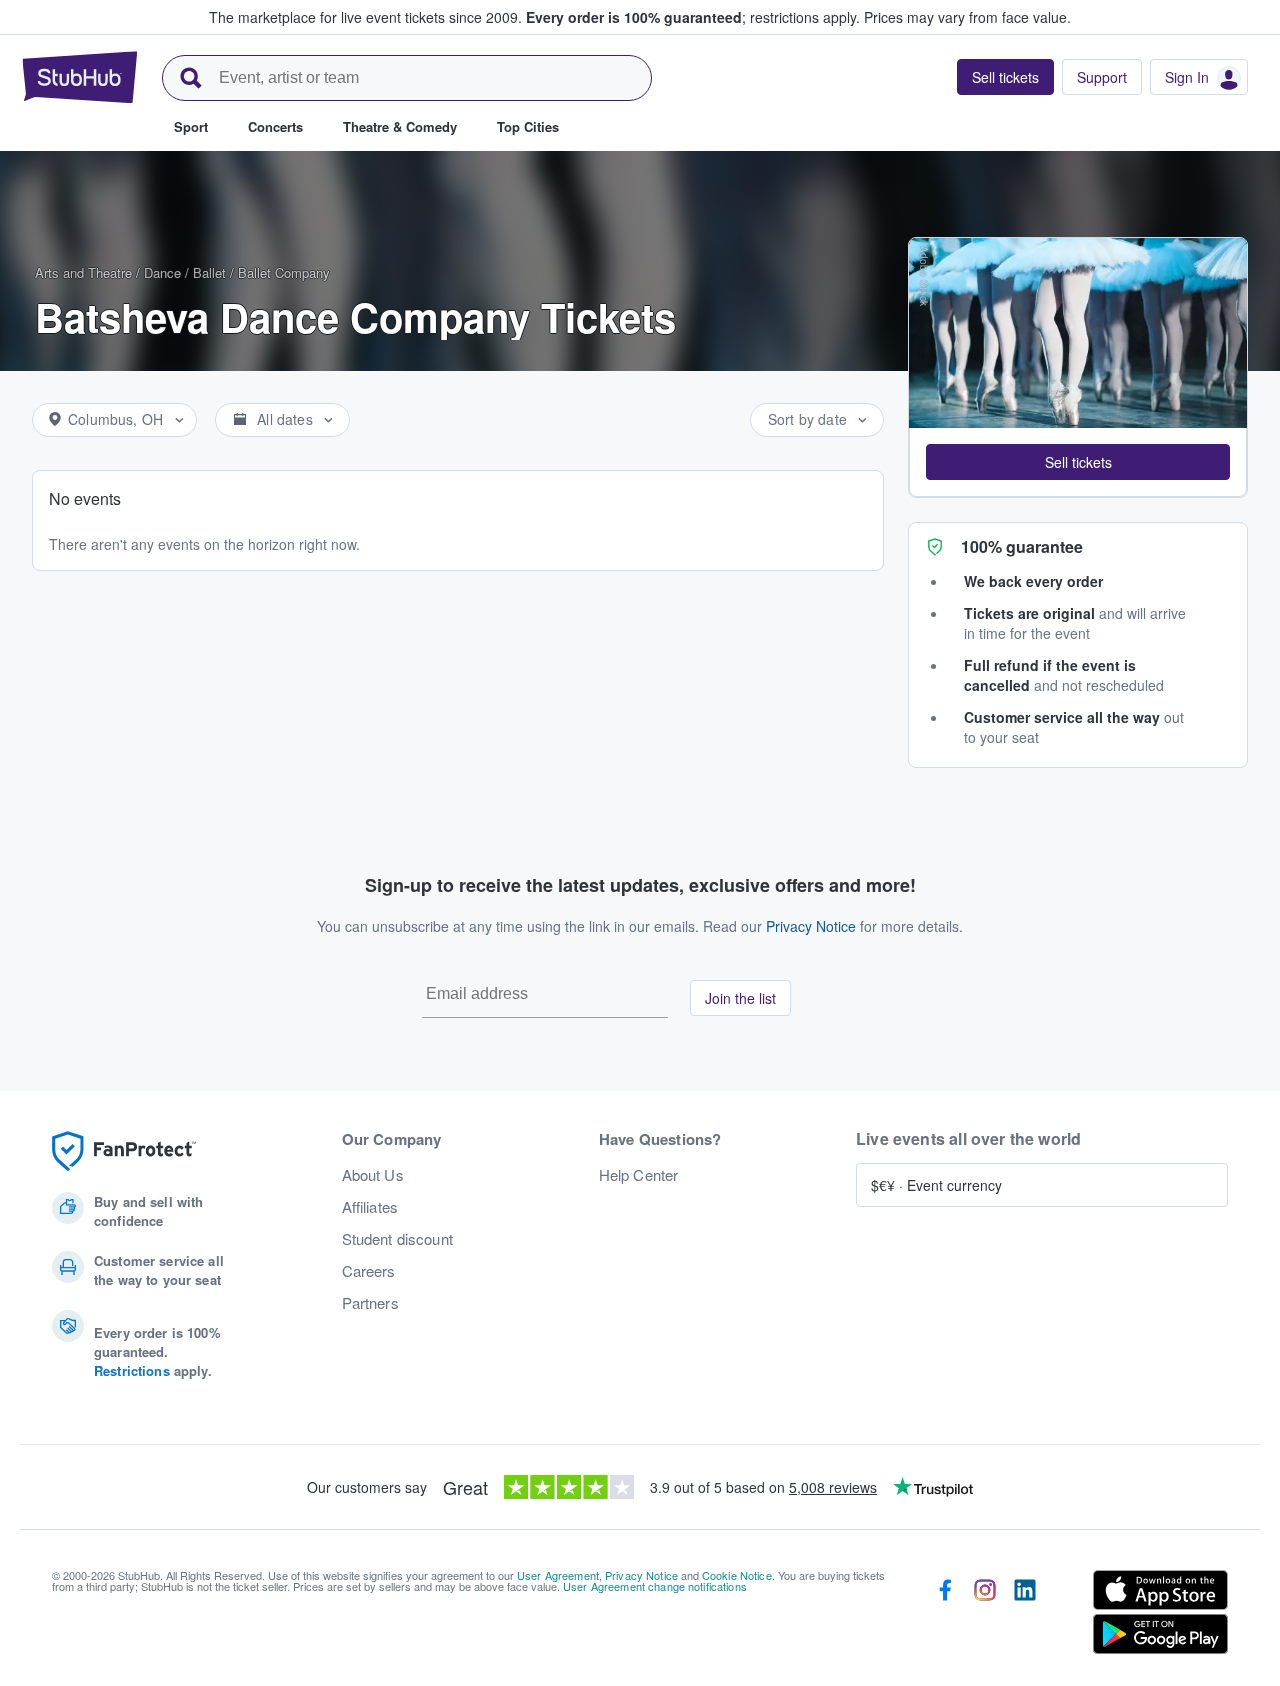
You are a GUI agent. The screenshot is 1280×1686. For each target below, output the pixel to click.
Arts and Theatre (83, 272)
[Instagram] (985, 1616)
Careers (369, 1271)
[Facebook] (945, 1616)
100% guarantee (1022, 546)
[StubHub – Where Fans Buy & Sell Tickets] (80, 77)
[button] (1078, 462)
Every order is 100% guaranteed (693, 17)
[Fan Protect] (124, 1151)
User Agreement (558, 1575)
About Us (373, 1175)
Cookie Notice (737, 1575)
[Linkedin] (1025, 1616)
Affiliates (370, 1207)
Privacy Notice (811, 926)
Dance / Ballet (185, 272)
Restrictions (132, 1370)
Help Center (639, 1175)
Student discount (397, 1239)
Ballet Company (284, 272)
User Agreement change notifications (655, 1586)
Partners (370, 1303)
